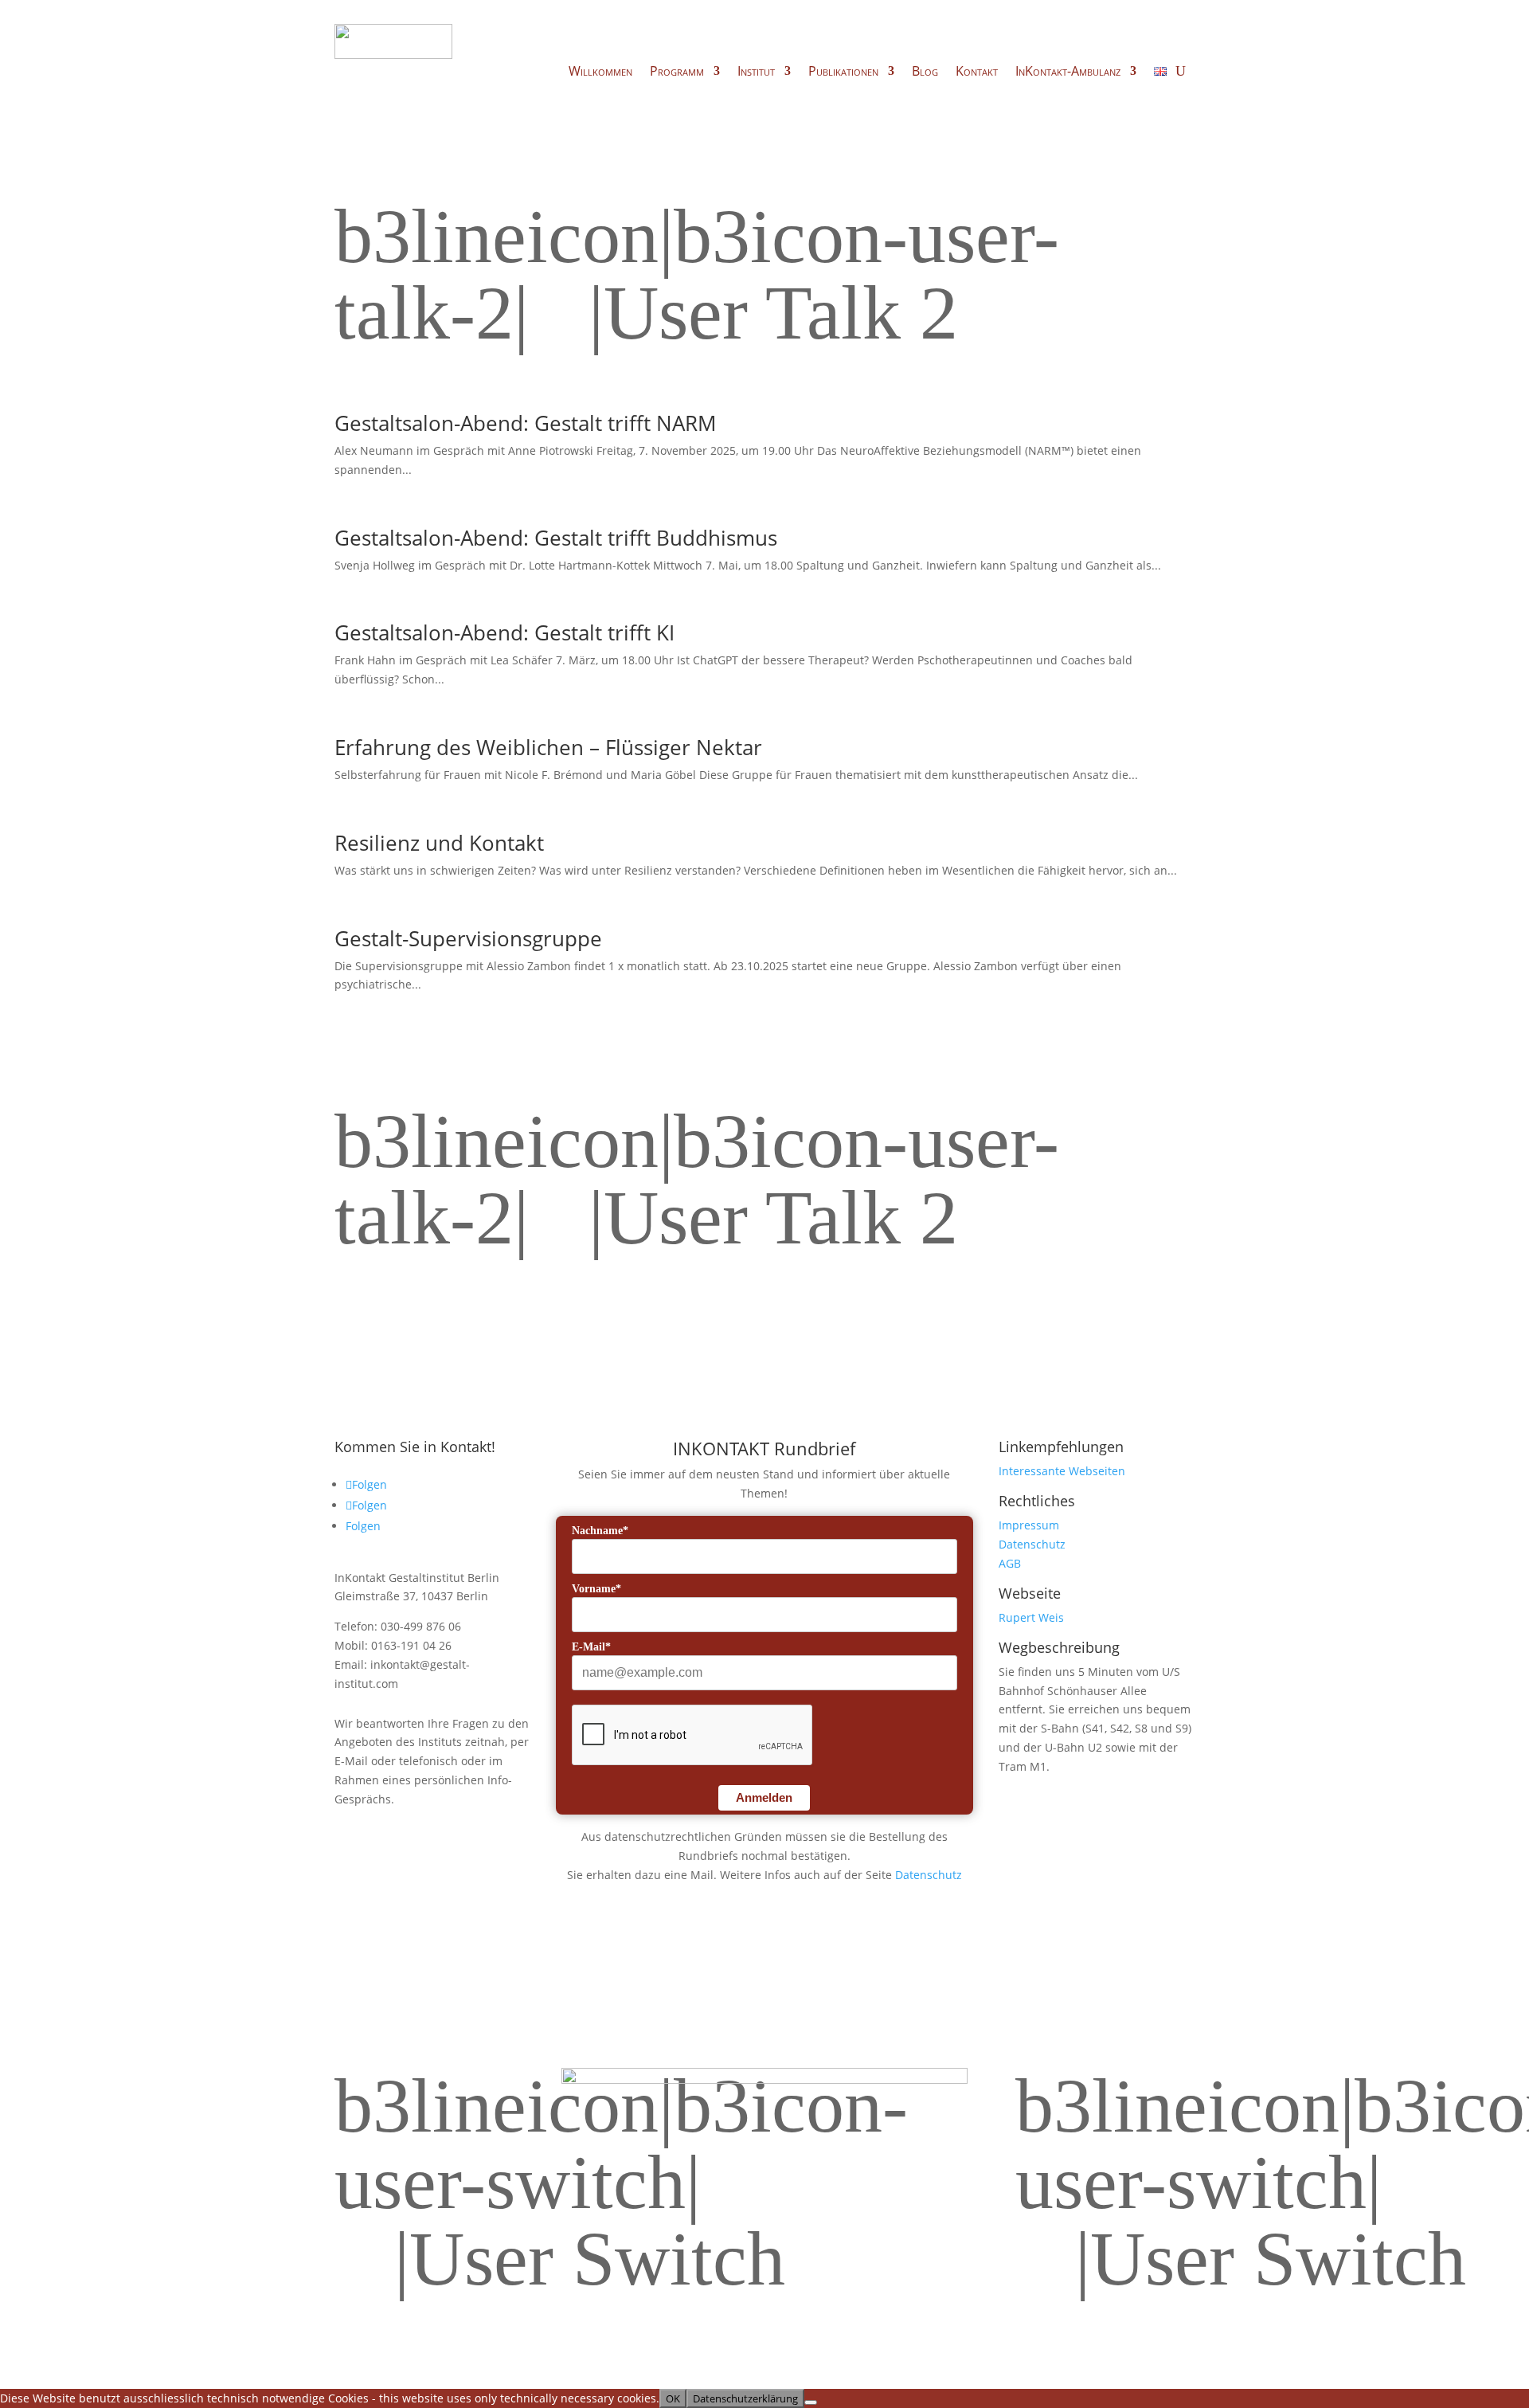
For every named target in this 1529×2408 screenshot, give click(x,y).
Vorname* (596, 1589)
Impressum (1029, 1525)
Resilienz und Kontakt (439, 843)
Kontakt (977, 72)
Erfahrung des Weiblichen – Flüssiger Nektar (548, 747)
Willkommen (600, 72)
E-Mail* (591, 1647)
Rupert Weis (1031, 1617)
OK (673, 2398)
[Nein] (811, 2402)
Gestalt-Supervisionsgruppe (468, 938)
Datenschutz (929, 1875)
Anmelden (764, 1797)
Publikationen (843, 72)
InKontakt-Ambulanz (1068, 72)
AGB (1010, 1563)
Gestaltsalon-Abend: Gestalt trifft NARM (525, 423)
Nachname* (600, 1531)
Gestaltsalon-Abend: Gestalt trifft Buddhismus (556, 538)
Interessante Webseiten (1062, 1471)
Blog (925, 72)
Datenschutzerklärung (745, 2398)
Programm (677, 72)
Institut (756, 72)
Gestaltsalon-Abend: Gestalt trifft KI (504, 632)
